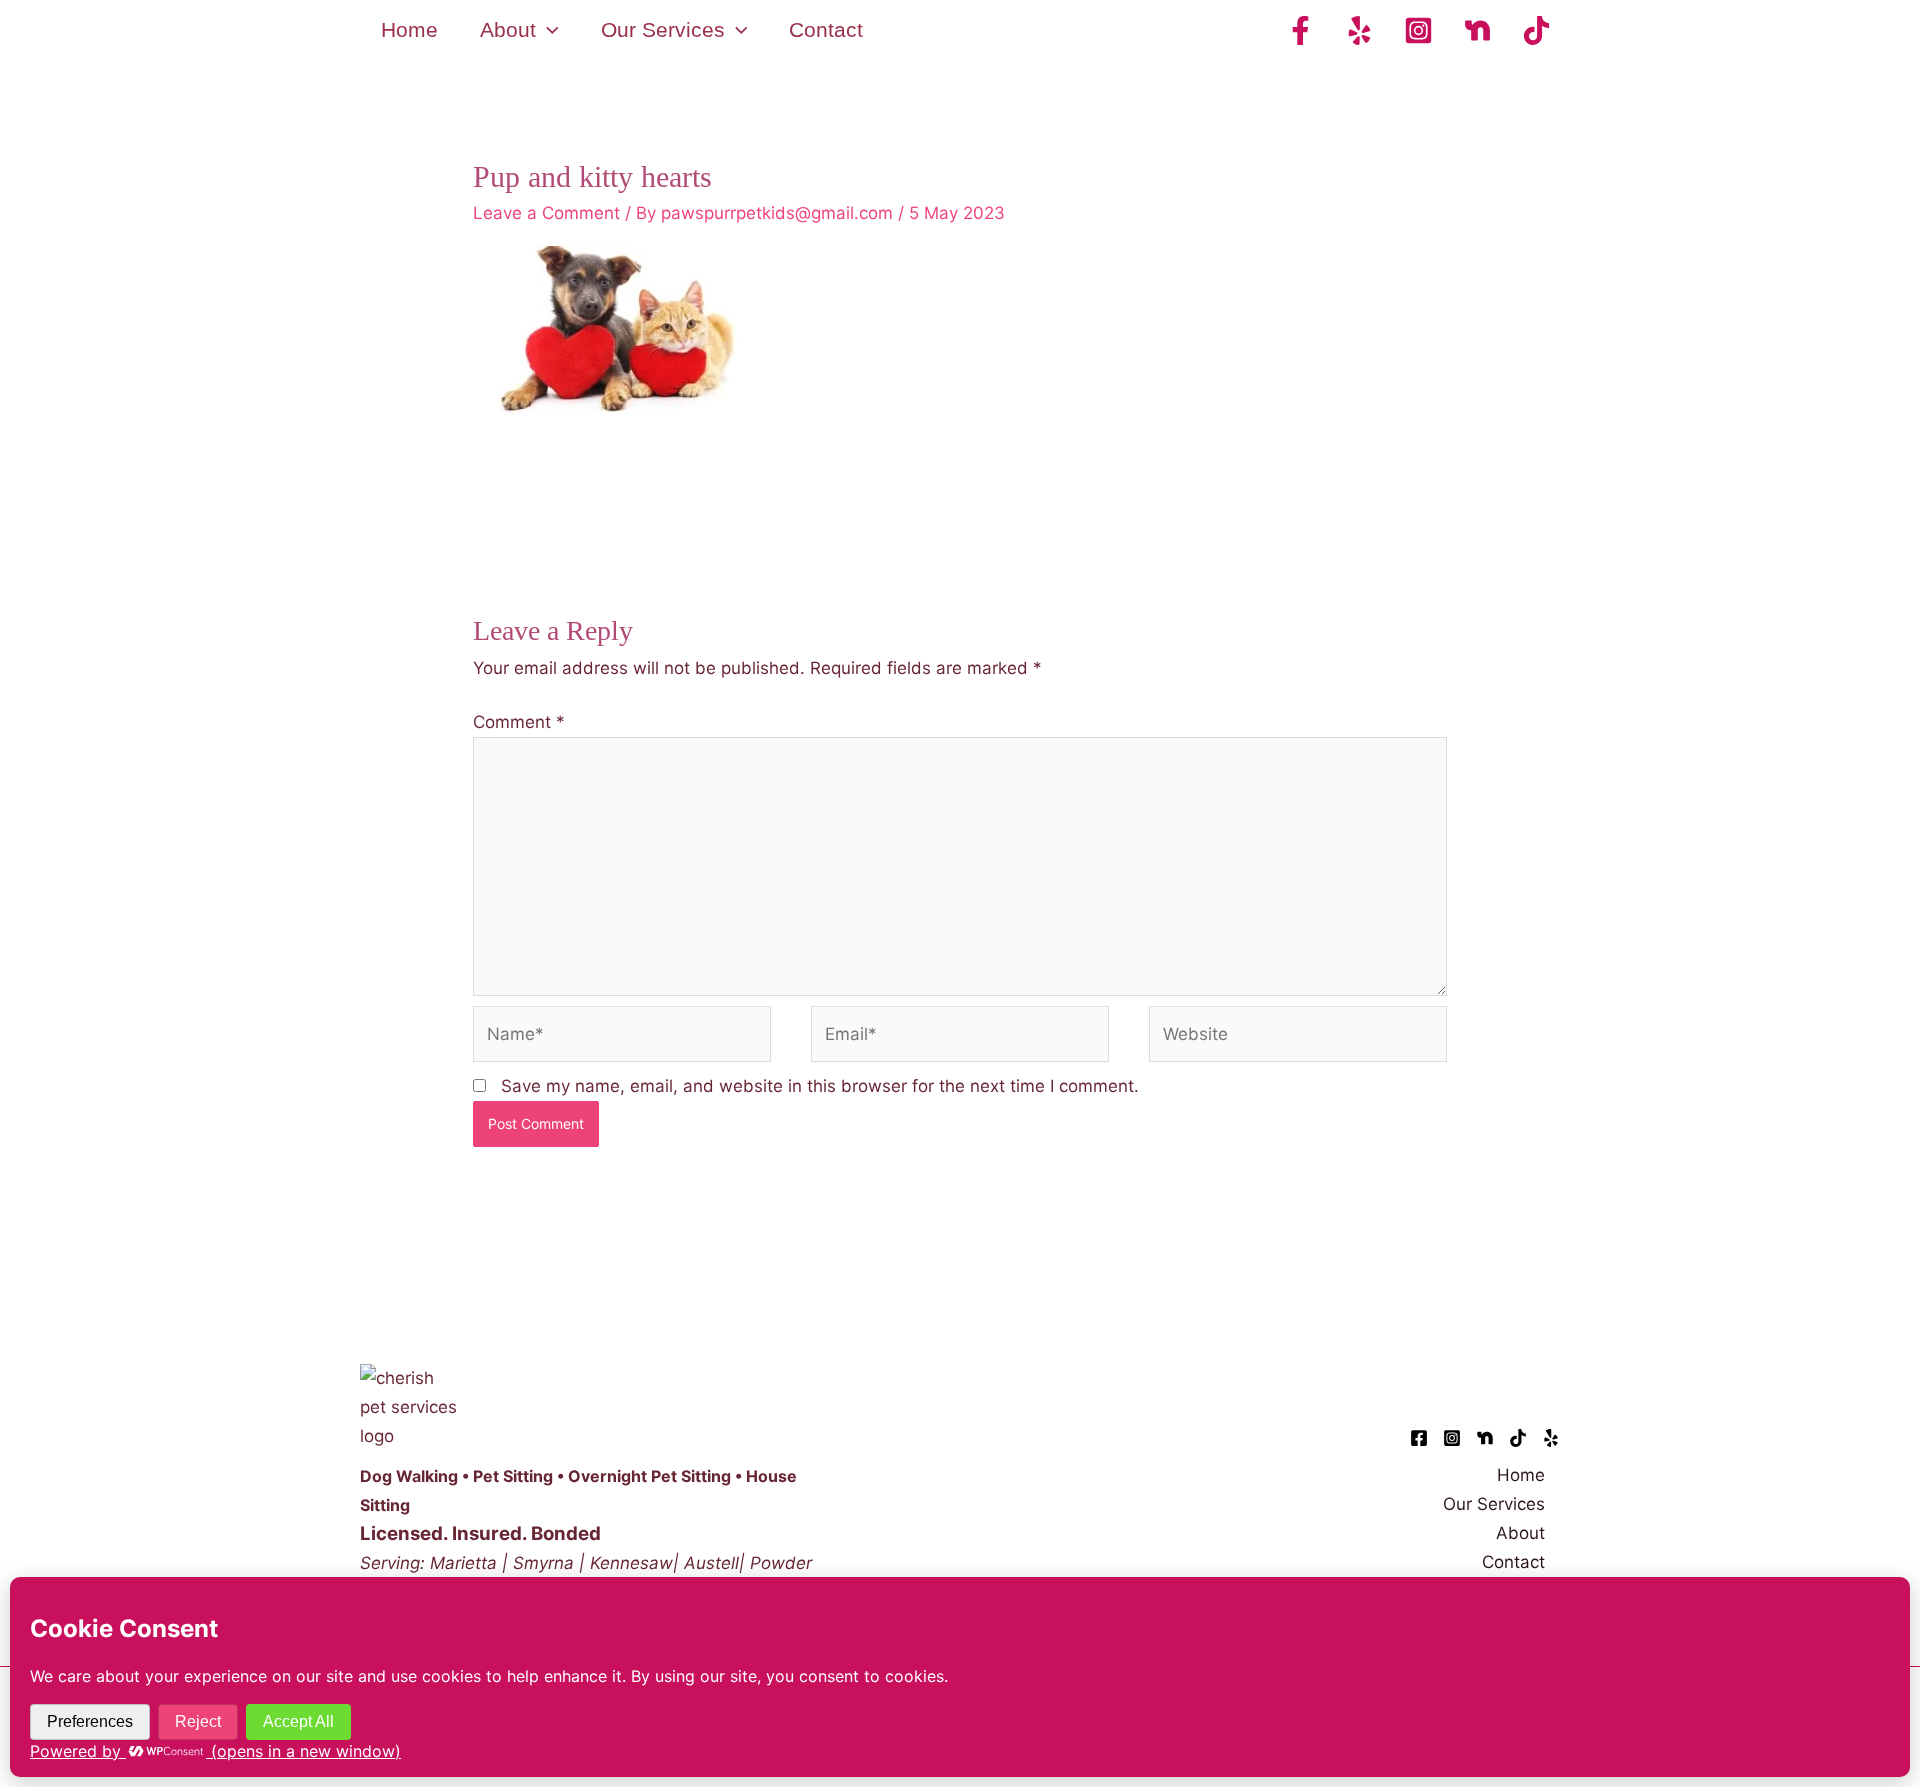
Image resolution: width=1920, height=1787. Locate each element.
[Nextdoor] (1477, 30)
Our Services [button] (663, 29)
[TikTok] (1536, 30)
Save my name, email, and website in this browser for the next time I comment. (820, 1086)
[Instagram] (1418, 30)
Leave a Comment (546, 213)
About (1520, 1533)
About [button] (508, 29)
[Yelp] (1359, 30)
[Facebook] (1300, 30)
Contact (826, 29)
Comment (519, 722)
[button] (547, 30)
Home (409, 29)
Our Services (1494, 1504)
